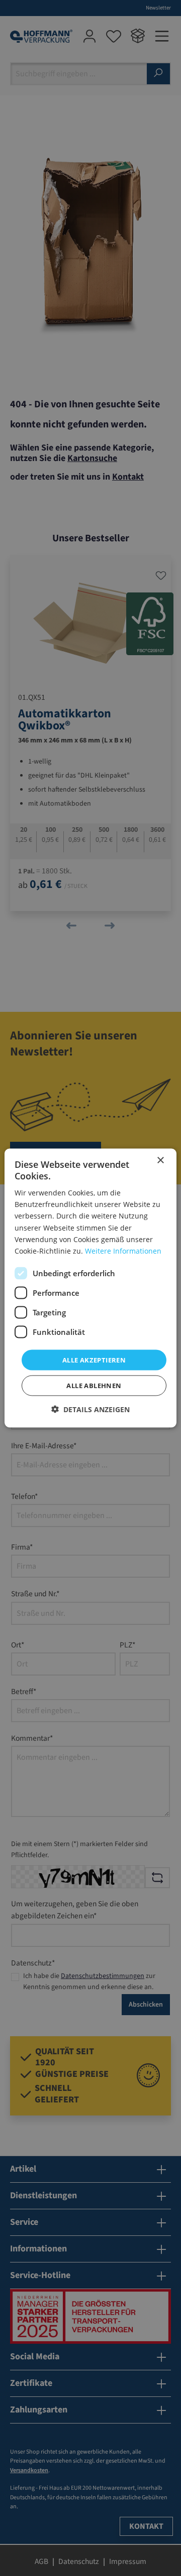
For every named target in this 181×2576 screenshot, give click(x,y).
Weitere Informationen (123, 1250)
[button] (90, 1409)
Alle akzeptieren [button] (94, 1359)
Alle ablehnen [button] (94, 1386)
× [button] (160, 1160)
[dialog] (90, 1288)
